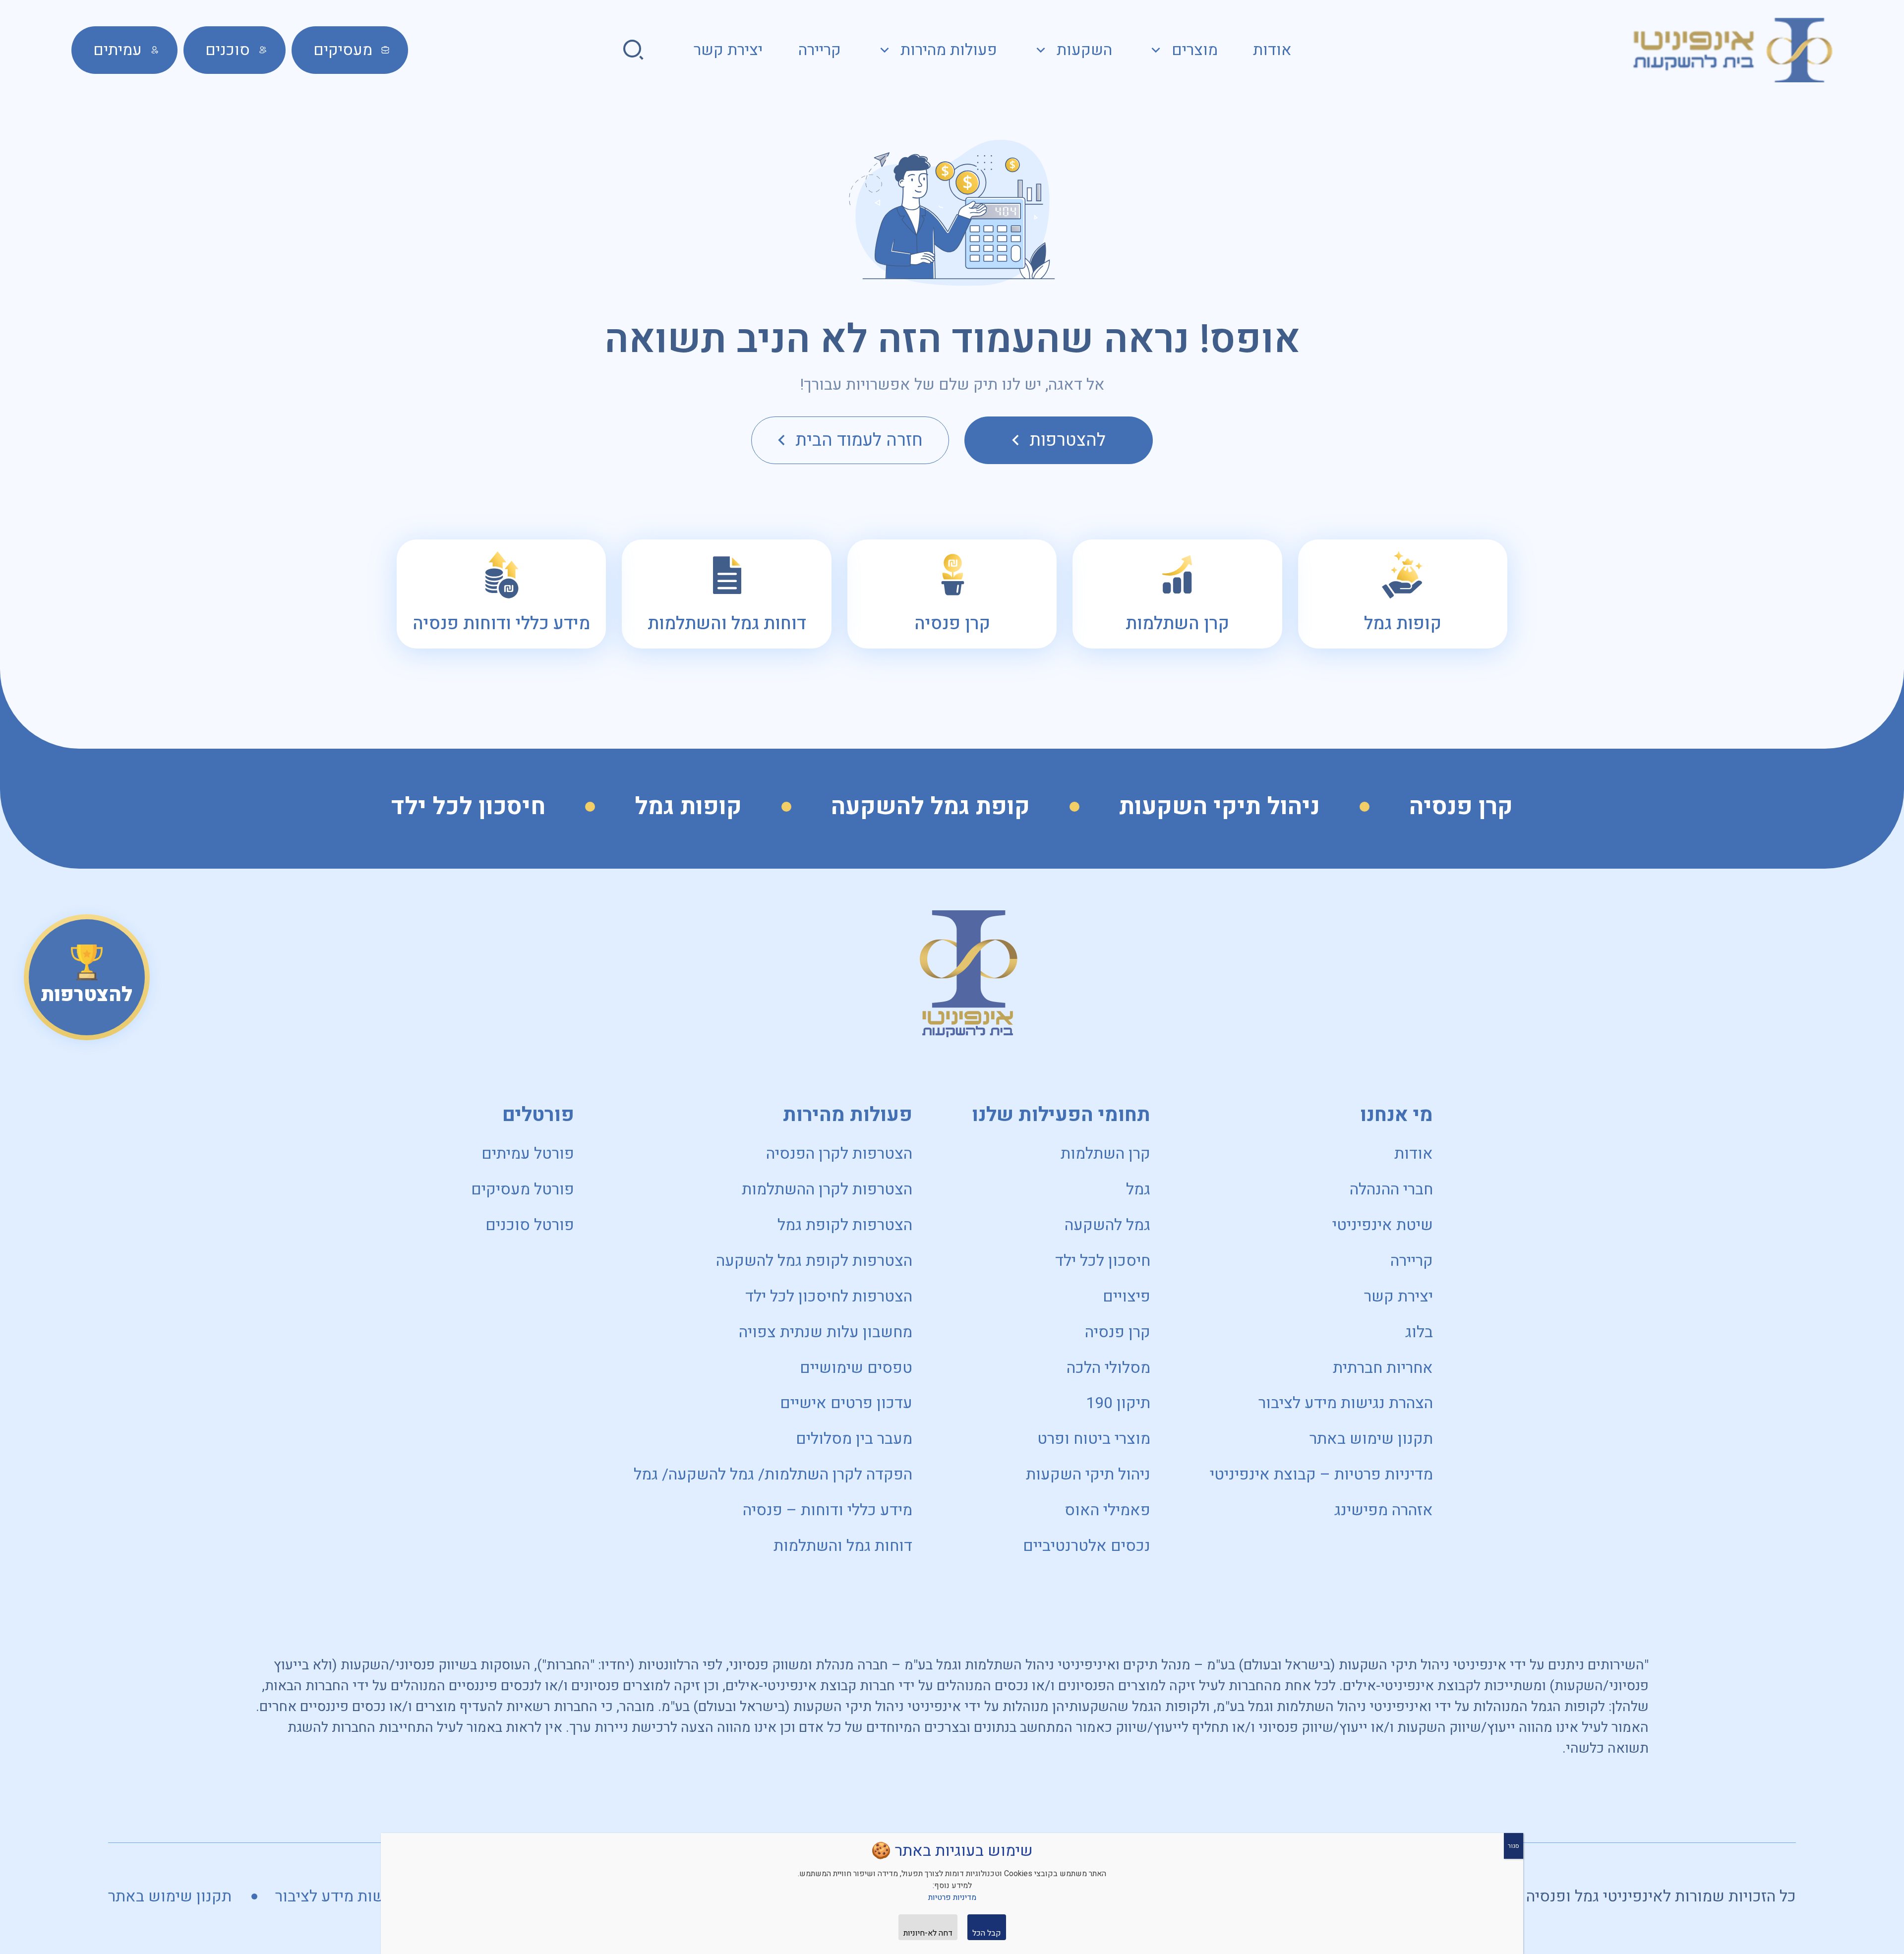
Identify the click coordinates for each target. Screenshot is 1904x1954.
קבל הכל (987, 1933)
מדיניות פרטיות (952, 1897)
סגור (1514, 1846)
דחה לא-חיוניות (928, 1933)
